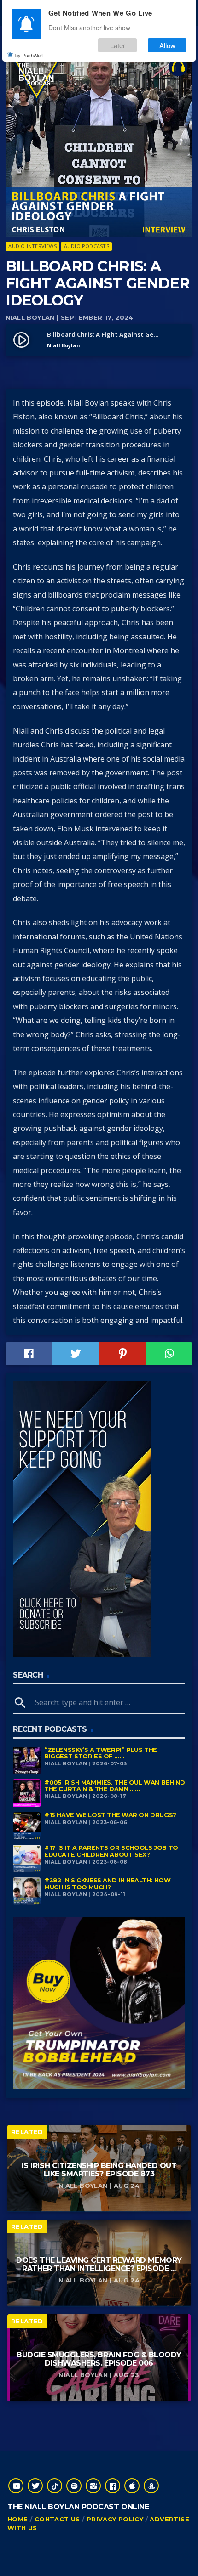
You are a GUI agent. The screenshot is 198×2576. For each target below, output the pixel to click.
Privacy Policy (115, 2519)
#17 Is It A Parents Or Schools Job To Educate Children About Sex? (111, 1851)
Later (118, 45)
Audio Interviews (32, 246)
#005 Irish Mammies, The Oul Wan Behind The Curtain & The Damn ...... (114, 1786)
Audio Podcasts (87, 246)
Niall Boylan (30, 317)
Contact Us (57, 2519)
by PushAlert (29, 55)
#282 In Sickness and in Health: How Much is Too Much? (108, 1884)
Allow (167, 45)
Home (18, 2519)
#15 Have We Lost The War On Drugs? (110, 1815)
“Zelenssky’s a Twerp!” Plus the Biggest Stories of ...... (101, 1753)
